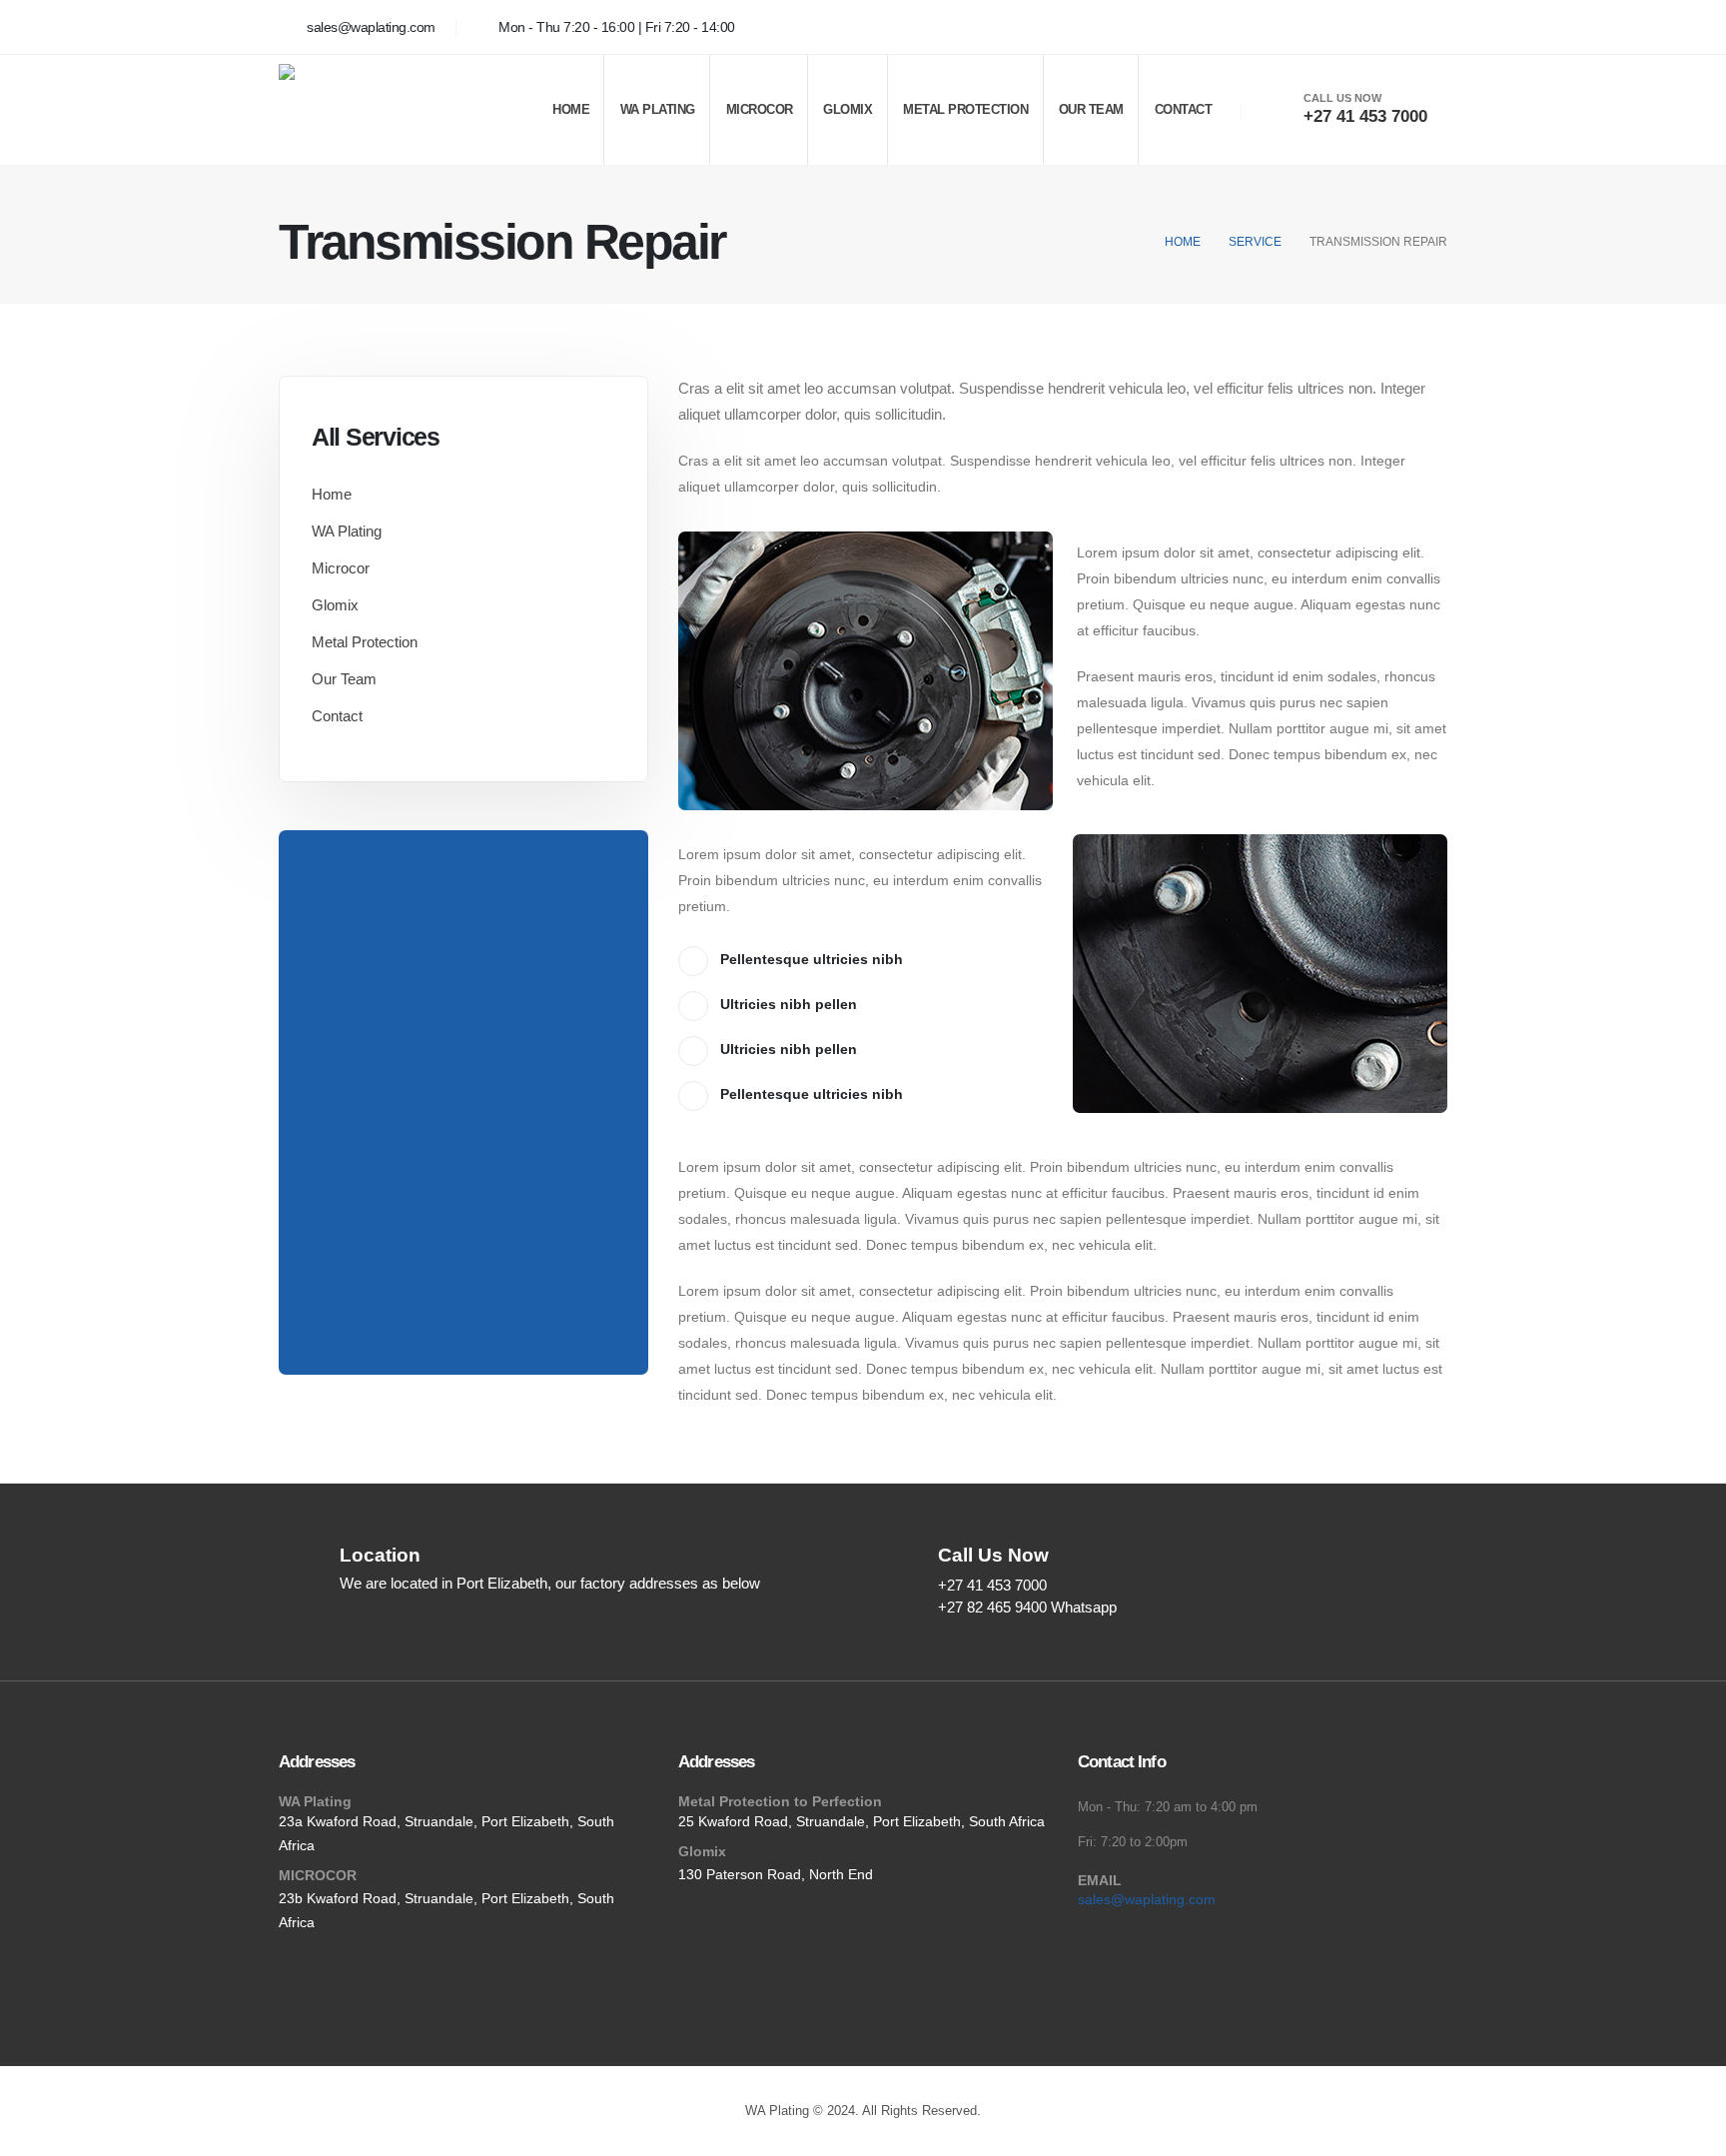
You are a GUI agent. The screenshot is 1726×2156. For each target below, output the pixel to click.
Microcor (760, 109)
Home (571, 109)
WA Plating (658, 109)
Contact (1184, 109)
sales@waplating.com (1147, 1899)
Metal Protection (965, 109)
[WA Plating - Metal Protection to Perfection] (369, 110)
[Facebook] (1427, 27)
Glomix (848, 109)
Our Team (1091, 109)
